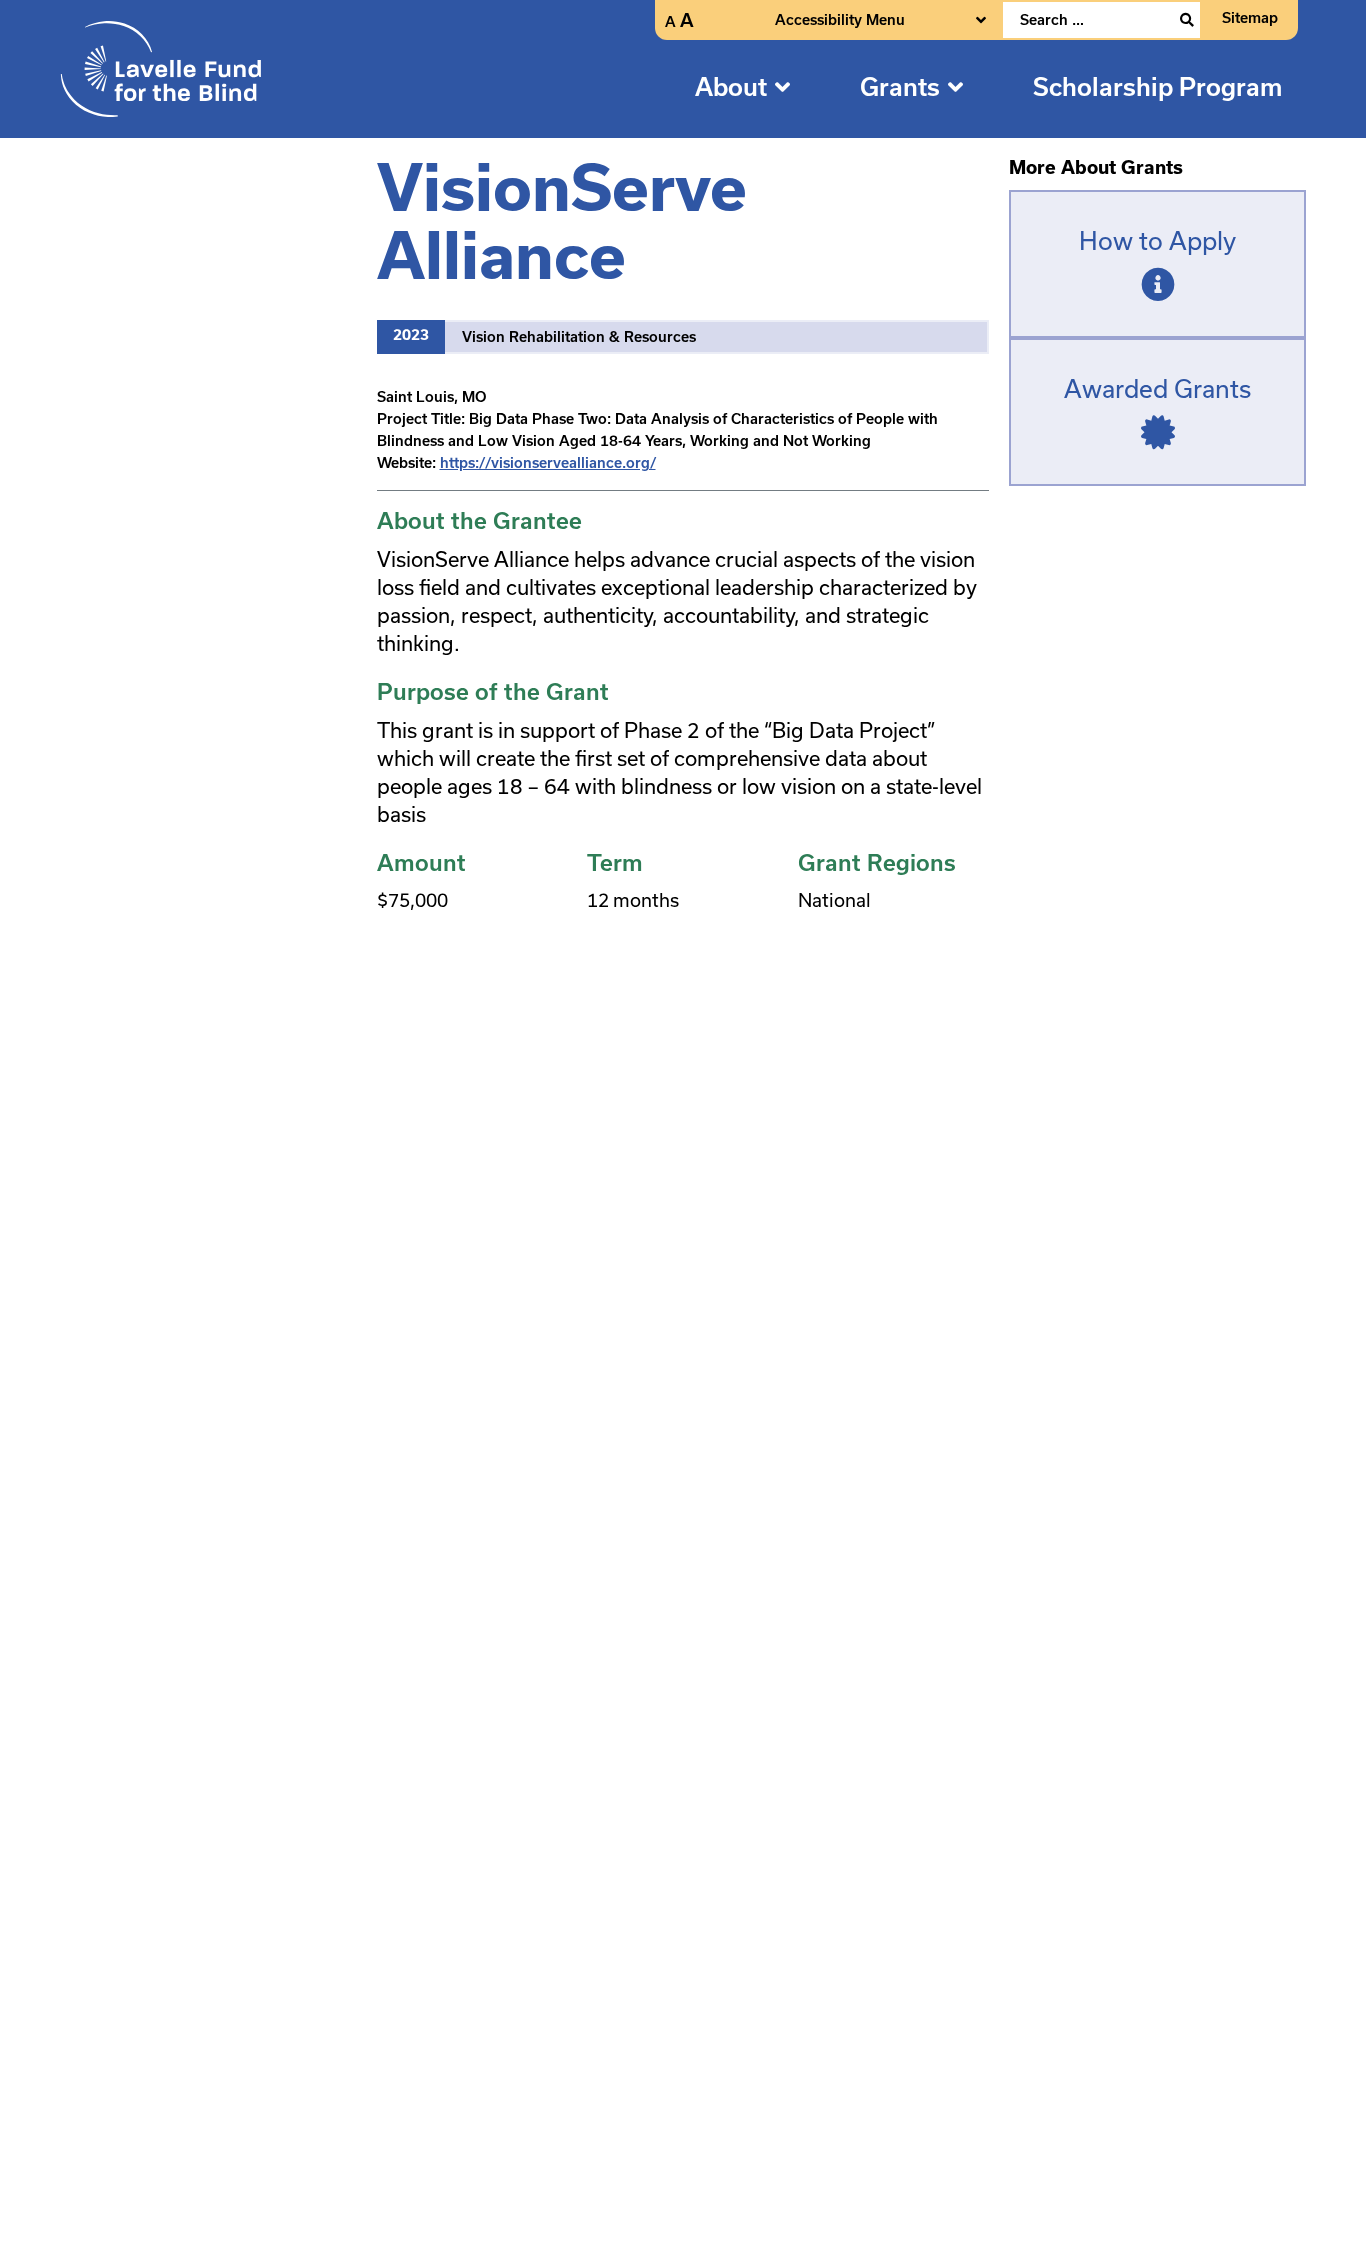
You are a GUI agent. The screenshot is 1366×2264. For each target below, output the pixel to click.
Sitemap (1250, 18)
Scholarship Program (1158, 87)
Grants (900, 87)
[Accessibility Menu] (981, 20)
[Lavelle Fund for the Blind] (160, 68)
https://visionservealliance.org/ (548, 463)
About (731, 87)
